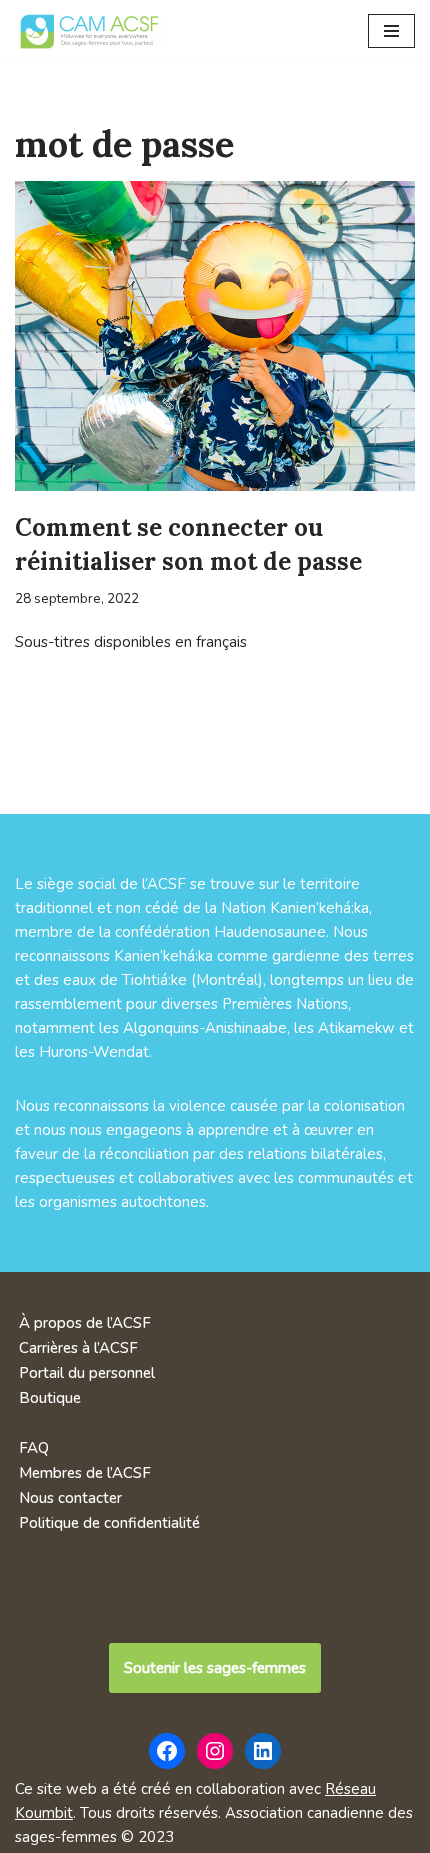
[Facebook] (167, 1751)
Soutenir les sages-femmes (215, 1668)
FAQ (34, 1448)
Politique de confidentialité (109, 1523)
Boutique (50, 1398)
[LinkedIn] (263, 1751)
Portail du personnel (87, 1373)
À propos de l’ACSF (85, 1323)
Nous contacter (70, 1498)
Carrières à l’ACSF (78, 1348)
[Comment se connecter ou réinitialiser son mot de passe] (215, 336)
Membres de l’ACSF (85, 1473)
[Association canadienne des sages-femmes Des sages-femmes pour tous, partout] (90, 31)
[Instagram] (215, 1751)
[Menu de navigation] (391, 31)
